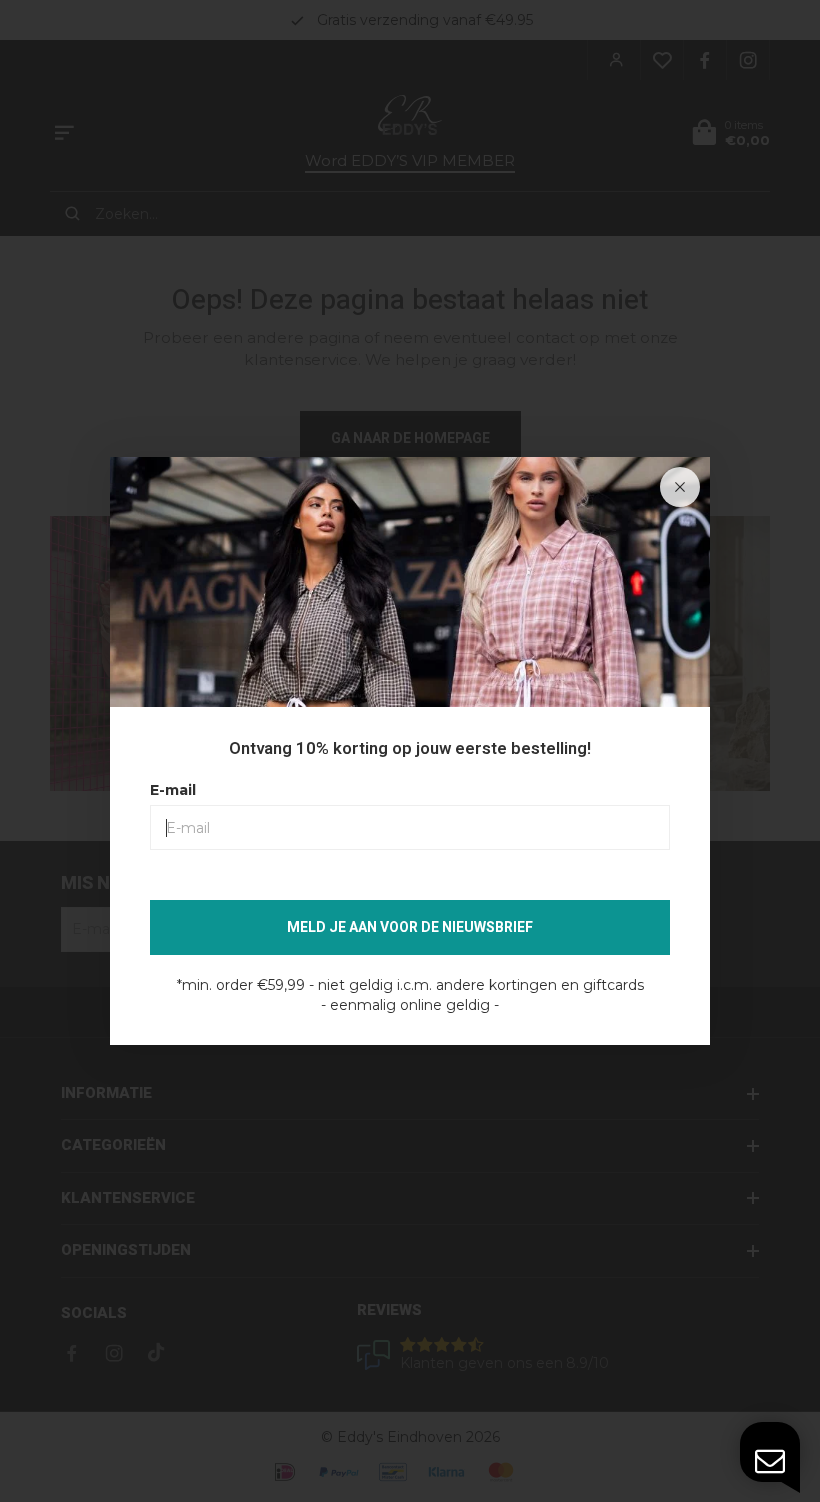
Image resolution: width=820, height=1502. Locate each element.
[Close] (680, 487)
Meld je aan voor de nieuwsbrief (410, 927)
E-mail (173, 790)
